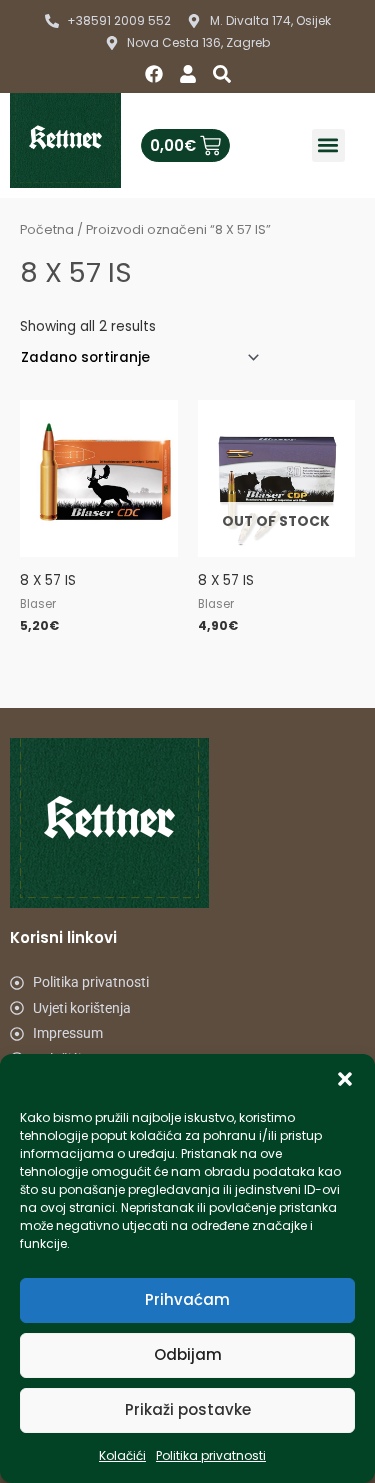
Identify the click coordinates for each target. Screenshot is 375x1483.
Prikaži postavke (188, 1409)
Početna (47, 229)
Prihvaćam (187, 1299)
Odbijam (188, 1354)
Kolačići (122, 1455)
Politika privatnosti (211, 1455)
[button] (345, 1079)
